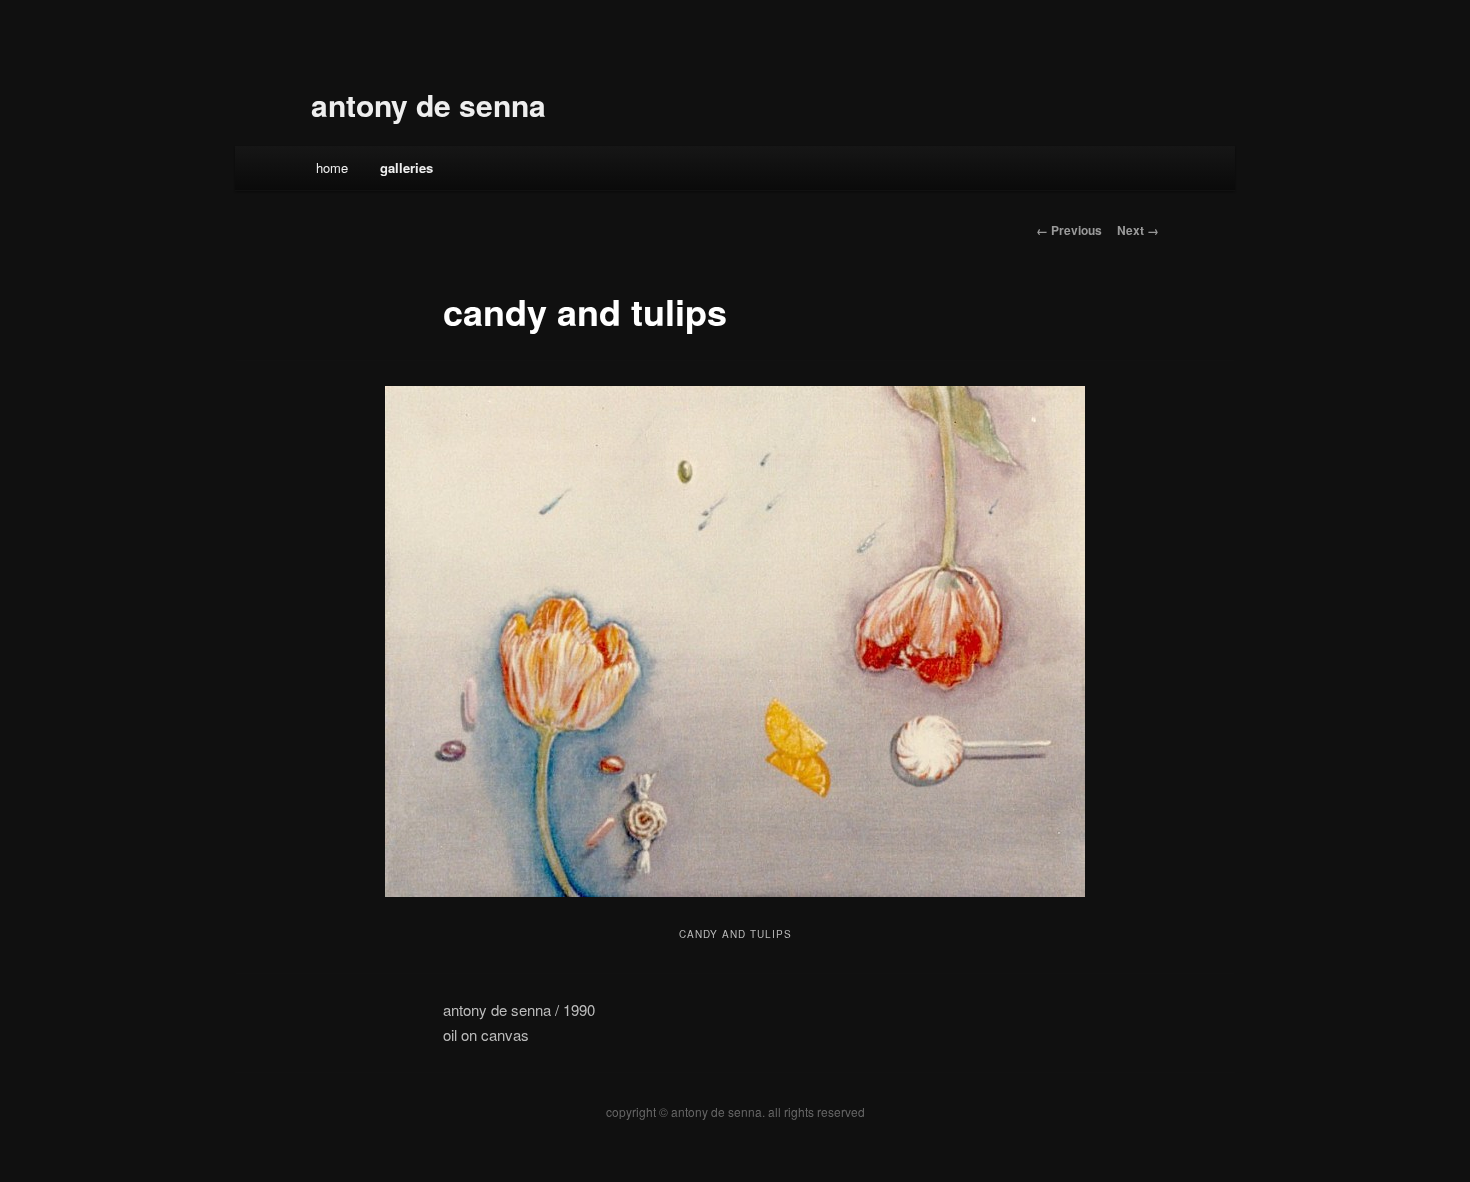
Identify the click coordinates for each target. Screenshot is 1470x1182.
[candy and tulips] (735, 641)
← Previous (1069, 230)
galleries (406, 167)
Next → (1138, 230)
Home (332, 167)
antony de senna (428, 104)
